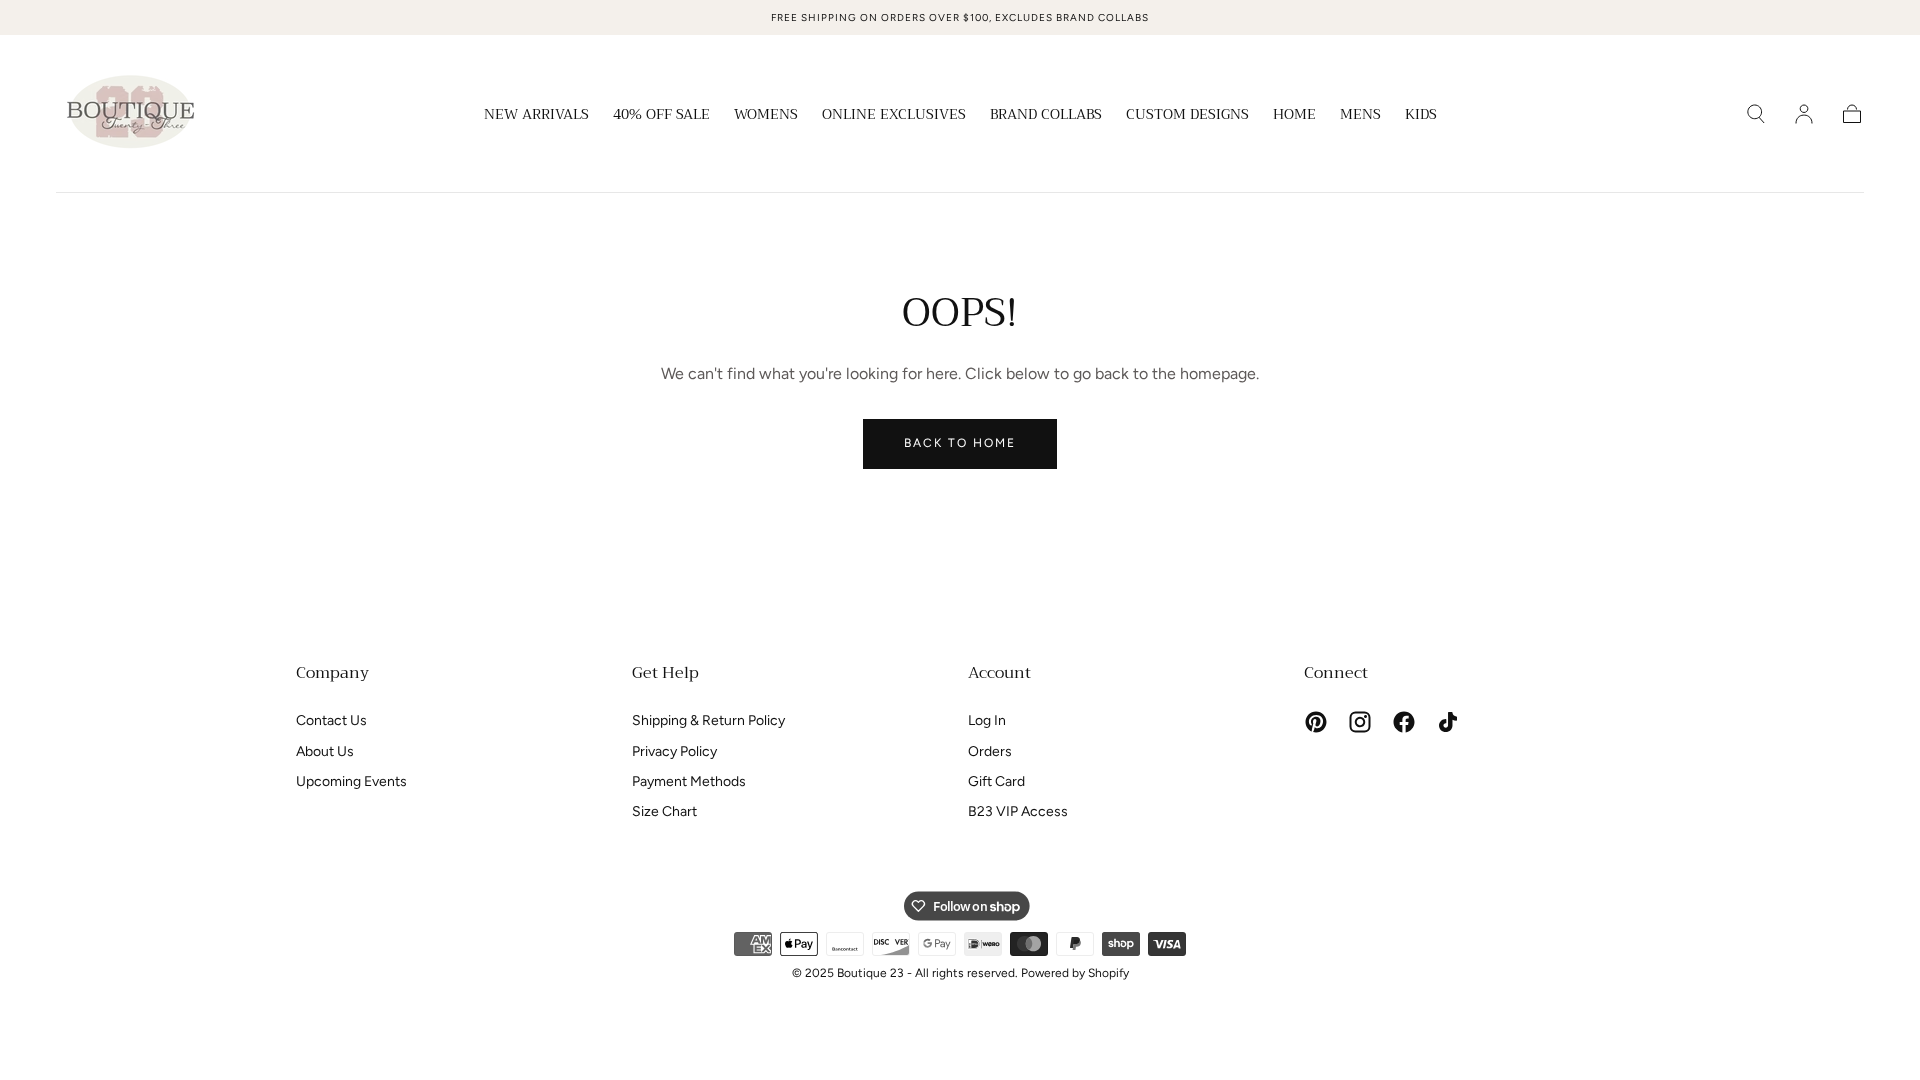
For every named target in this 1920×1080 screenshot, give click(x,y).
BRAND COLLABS (1046, 116)
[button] (1756, 114)
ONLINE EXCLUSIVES (894, 116)
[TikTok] (1448, 722)
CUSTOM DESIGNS (1187, 116)
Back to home (960, 443)
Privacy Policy (674, 751)
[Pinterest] (1316, 722)
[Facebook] (1404, 722)
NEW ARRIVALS (536, 116)
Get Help (665, 673)
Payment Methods (689, 781)
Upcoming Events (351, 781)
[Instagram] (1360, 722)
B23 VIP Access (1018, 811)
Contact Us (331, 720)
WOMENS (766, 116)
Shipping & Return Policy (708, 720)
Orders (990, 751)
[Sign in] (1804, 114)
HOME (1294, 116)
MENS (1360, 116)
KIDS (1421, 116)
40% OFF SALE (661, 116)
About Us (325, 751)
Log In (987, 720)
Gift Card (996, 781)
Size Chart (664, 811)
